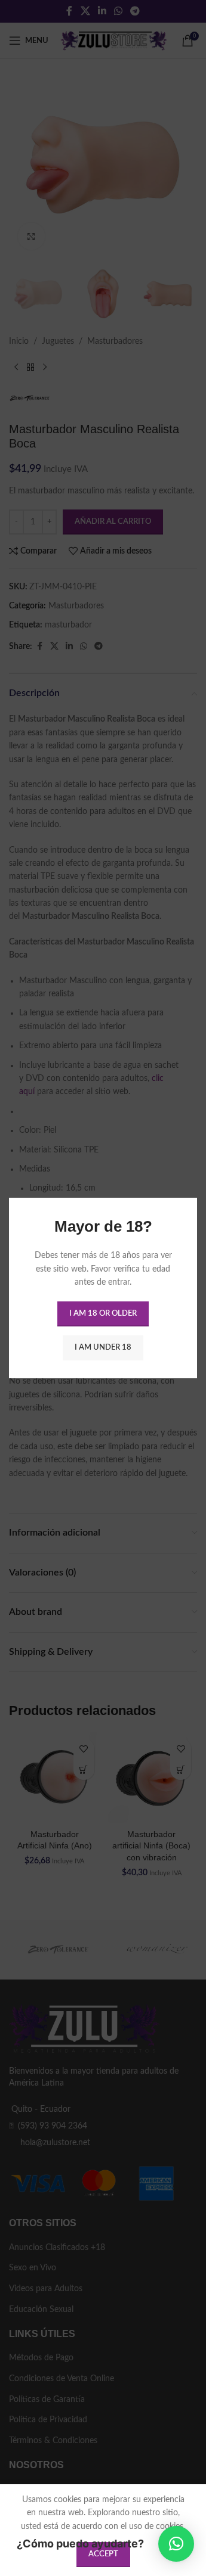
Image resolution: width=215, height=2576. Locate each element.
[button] (176, 2544)
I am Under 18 (103, 1348)
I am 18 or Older (103, 1314)
